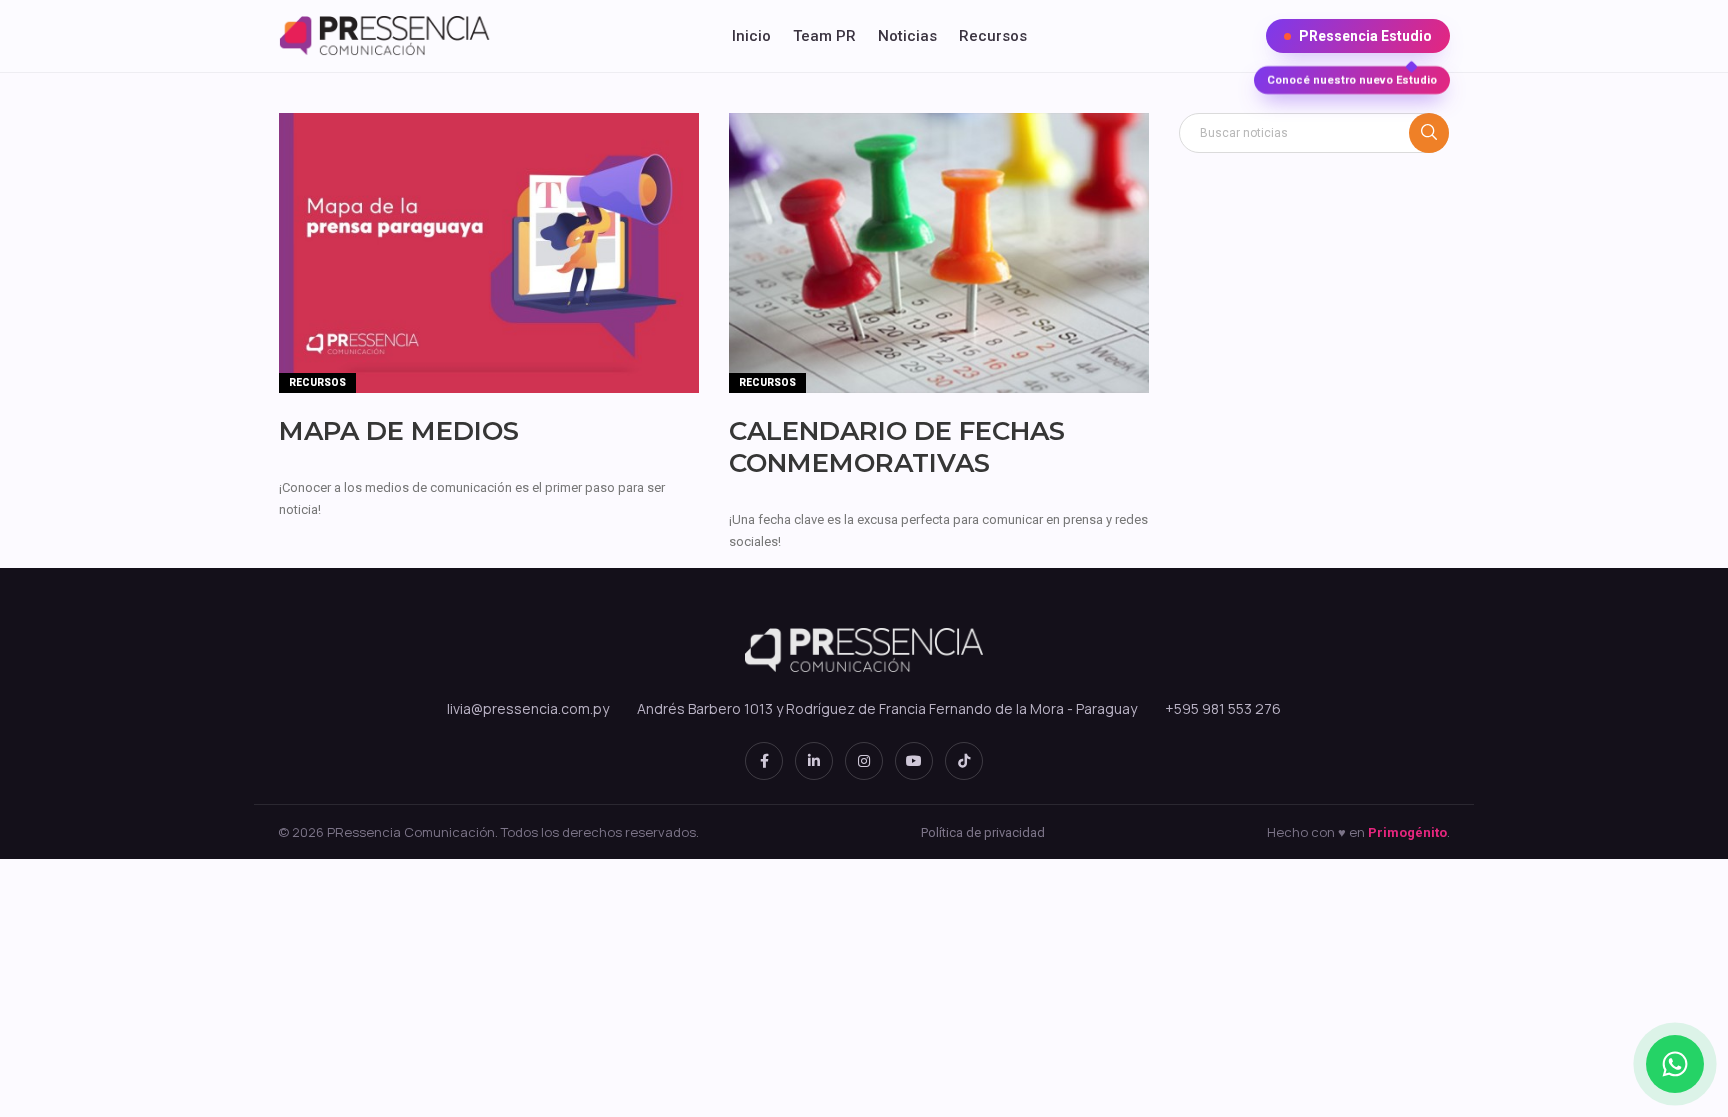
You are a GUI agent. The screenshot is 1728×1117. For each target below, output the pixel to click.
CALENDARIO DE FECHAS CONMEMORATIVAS (897, 447)
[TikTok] (964, 761)
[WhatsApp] (1675, 1064)
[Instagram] (864, 761)
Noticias (907, 36)
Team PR (824, 36)
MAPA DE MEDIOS (399, 431)
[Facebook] (764, 761)
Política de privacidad (983, 832)
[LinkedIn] (814, 761)
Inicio (751, 36)
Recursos (993, 36)
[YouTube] (914, 761)
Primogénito (1407, 832)
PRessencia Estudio (1352, 40)
